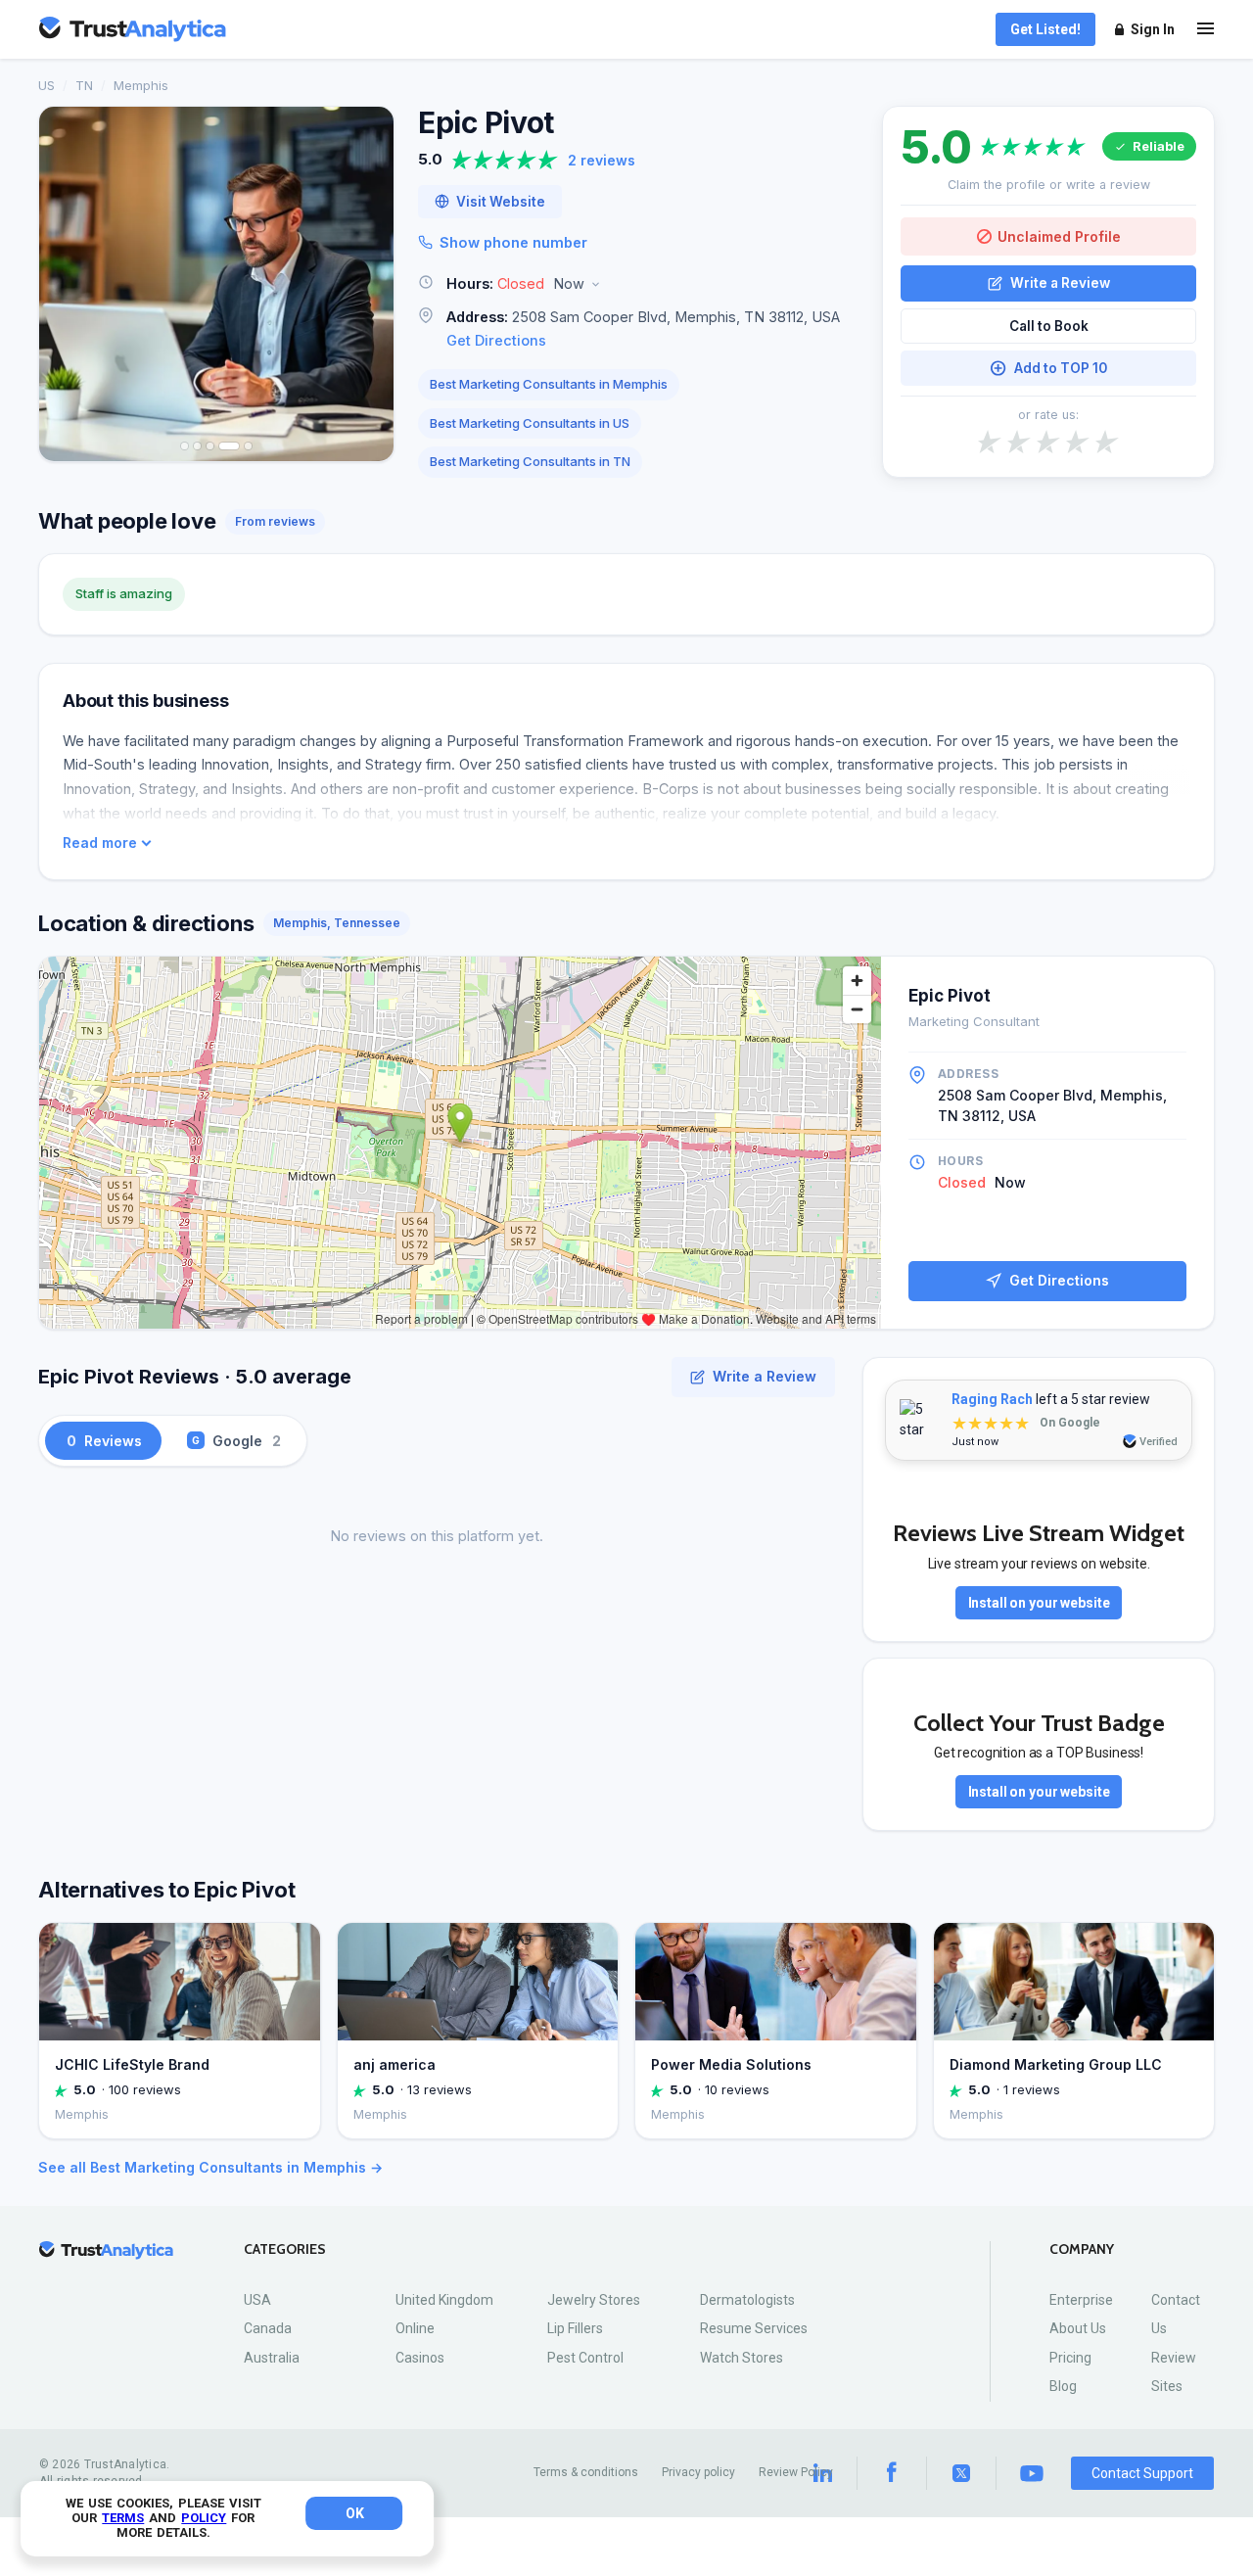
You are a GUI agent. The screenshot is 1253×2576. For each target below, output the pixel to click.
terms (123, 2518)
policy (204, 2518)
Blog (1063, 2386)
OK (355, 2513)
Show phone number (513, 242)
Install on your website (1039, 1603)
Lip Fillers (575, 2328)
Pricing (1070, 2358)
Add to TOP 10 (1061, 368)
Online (415, 2328)
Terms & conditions (586, 2472)
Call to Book (1049, 326)
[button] (638, 284)
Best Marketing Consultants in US (530, 423)
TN (84, 85)
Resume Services (754, 2328)
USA (257, 2300)
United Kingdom (444, 2300)
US (46, 85)
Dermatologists (747, 2300)
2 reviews (602, 160)
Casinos (420, 2358)
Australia (272, 2358)
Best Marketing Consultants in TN (530, 461)
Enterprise (1081, 2300)
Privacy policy (698, 2472)
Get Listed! (1045, 29)
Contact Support (1142, 2473)
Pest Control (585, 2358)
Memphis (141, 85)
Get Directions (496, 340)
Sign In (1153, 29)
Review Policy (796, 2472)
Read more (100, 843)
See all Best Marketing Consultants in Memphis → (210, 2167)
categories (285, 2249)
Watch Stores (742, 2358)
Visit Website (501, 202)
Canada (268, 2328)
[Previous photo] (67, 284)
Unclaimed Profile (1059, 236)
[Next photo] (366, 284)
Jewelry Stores (594, 2300)
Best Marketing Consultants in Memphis (549, 384)
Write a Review (1060, 283)
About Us (1078, 2328)
